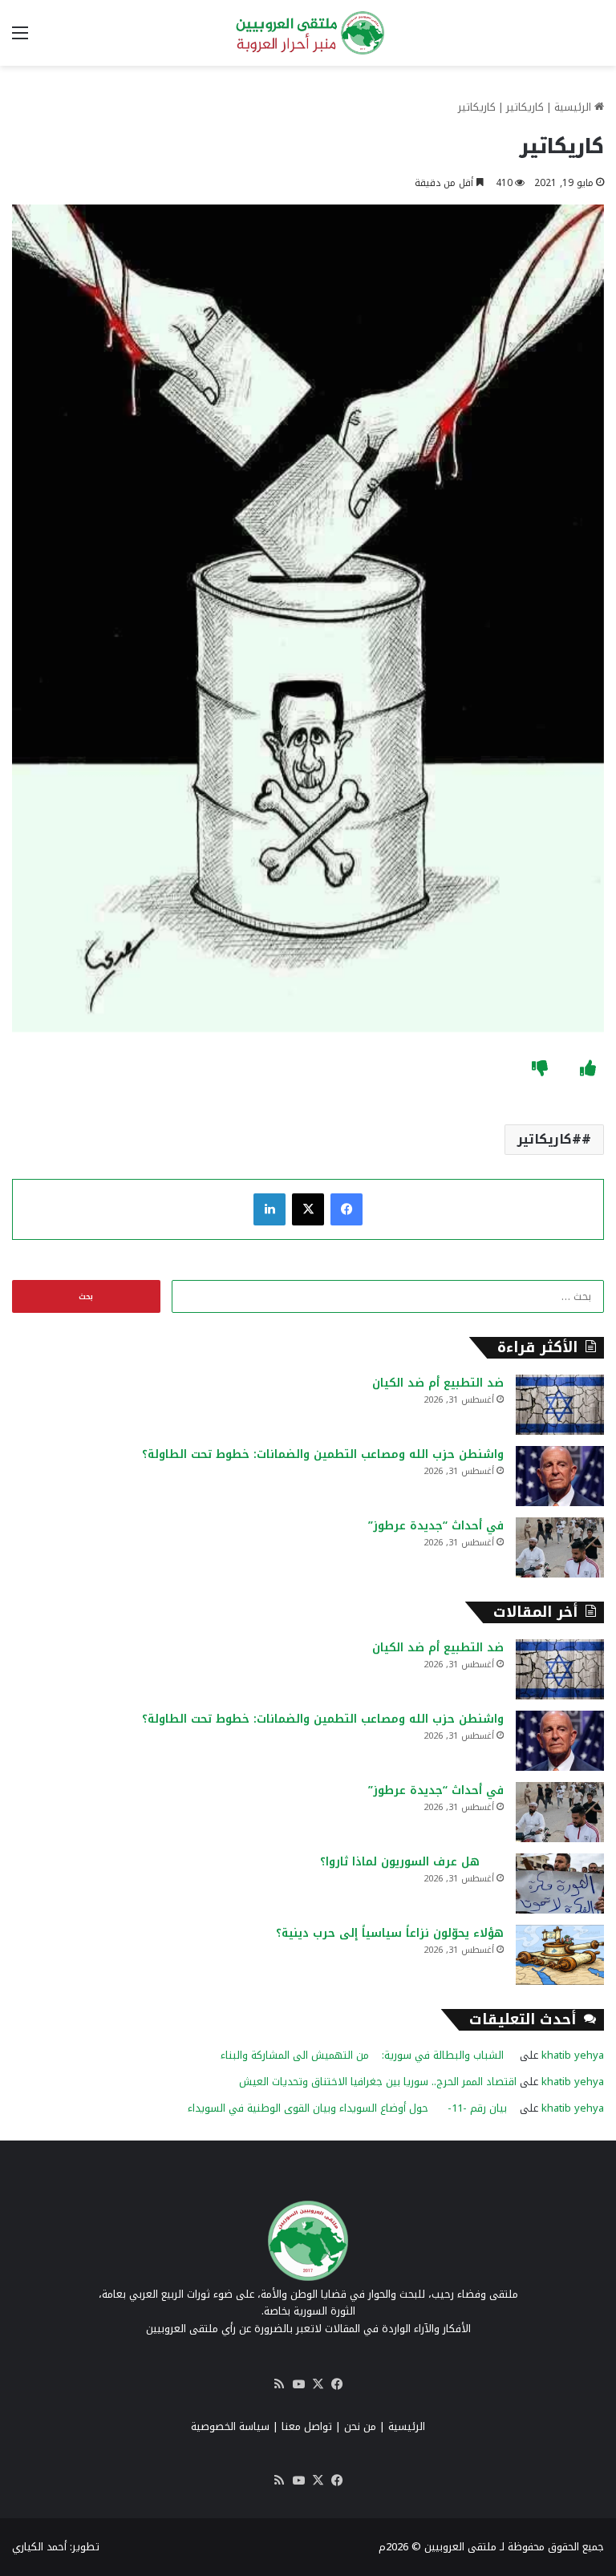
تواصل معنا (307, 2426)
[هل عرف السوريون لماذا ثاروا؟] (560, 1883)
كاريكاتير (525, 107)
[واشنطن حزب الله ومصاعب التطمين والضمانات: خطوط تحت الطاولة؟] (560, 1476)
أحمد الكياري (39, 2547)
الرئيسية (574, 107)
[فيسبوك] (346, 1209)
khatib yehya (573, 2055)
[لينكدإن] (269, 1209)
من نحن (360, 2426)
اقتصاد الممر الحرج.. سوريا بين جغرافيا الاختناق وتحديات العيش (378, 2082)
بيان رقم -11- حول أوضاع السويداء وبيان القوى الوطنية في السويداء (352, 2108)
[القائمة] (20, 39)
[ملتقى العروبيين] (308, 33)
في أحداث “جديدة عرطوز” (436, 1526)
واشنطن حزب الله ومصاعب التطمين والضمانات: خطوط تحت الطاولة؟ (323, 1454)
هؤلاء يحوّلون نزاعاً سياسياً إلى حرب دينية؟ (390, 1933)
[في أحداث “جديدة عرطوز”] (560, 1547)
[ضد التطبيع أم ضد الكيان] (560, 1405)
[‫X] (308, 1209)
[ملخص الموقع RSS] (279, 2384)
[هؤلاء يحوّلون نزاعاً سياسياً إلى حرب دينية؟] (560, 1955)
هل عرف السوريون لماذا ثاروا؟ (412, 1862)
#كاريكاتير (549, 1139)
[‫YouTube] (298, 2384)
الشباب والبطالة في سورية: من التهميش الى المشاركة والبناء (369, 2055)
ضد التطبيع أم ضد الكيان (438, 1383)
